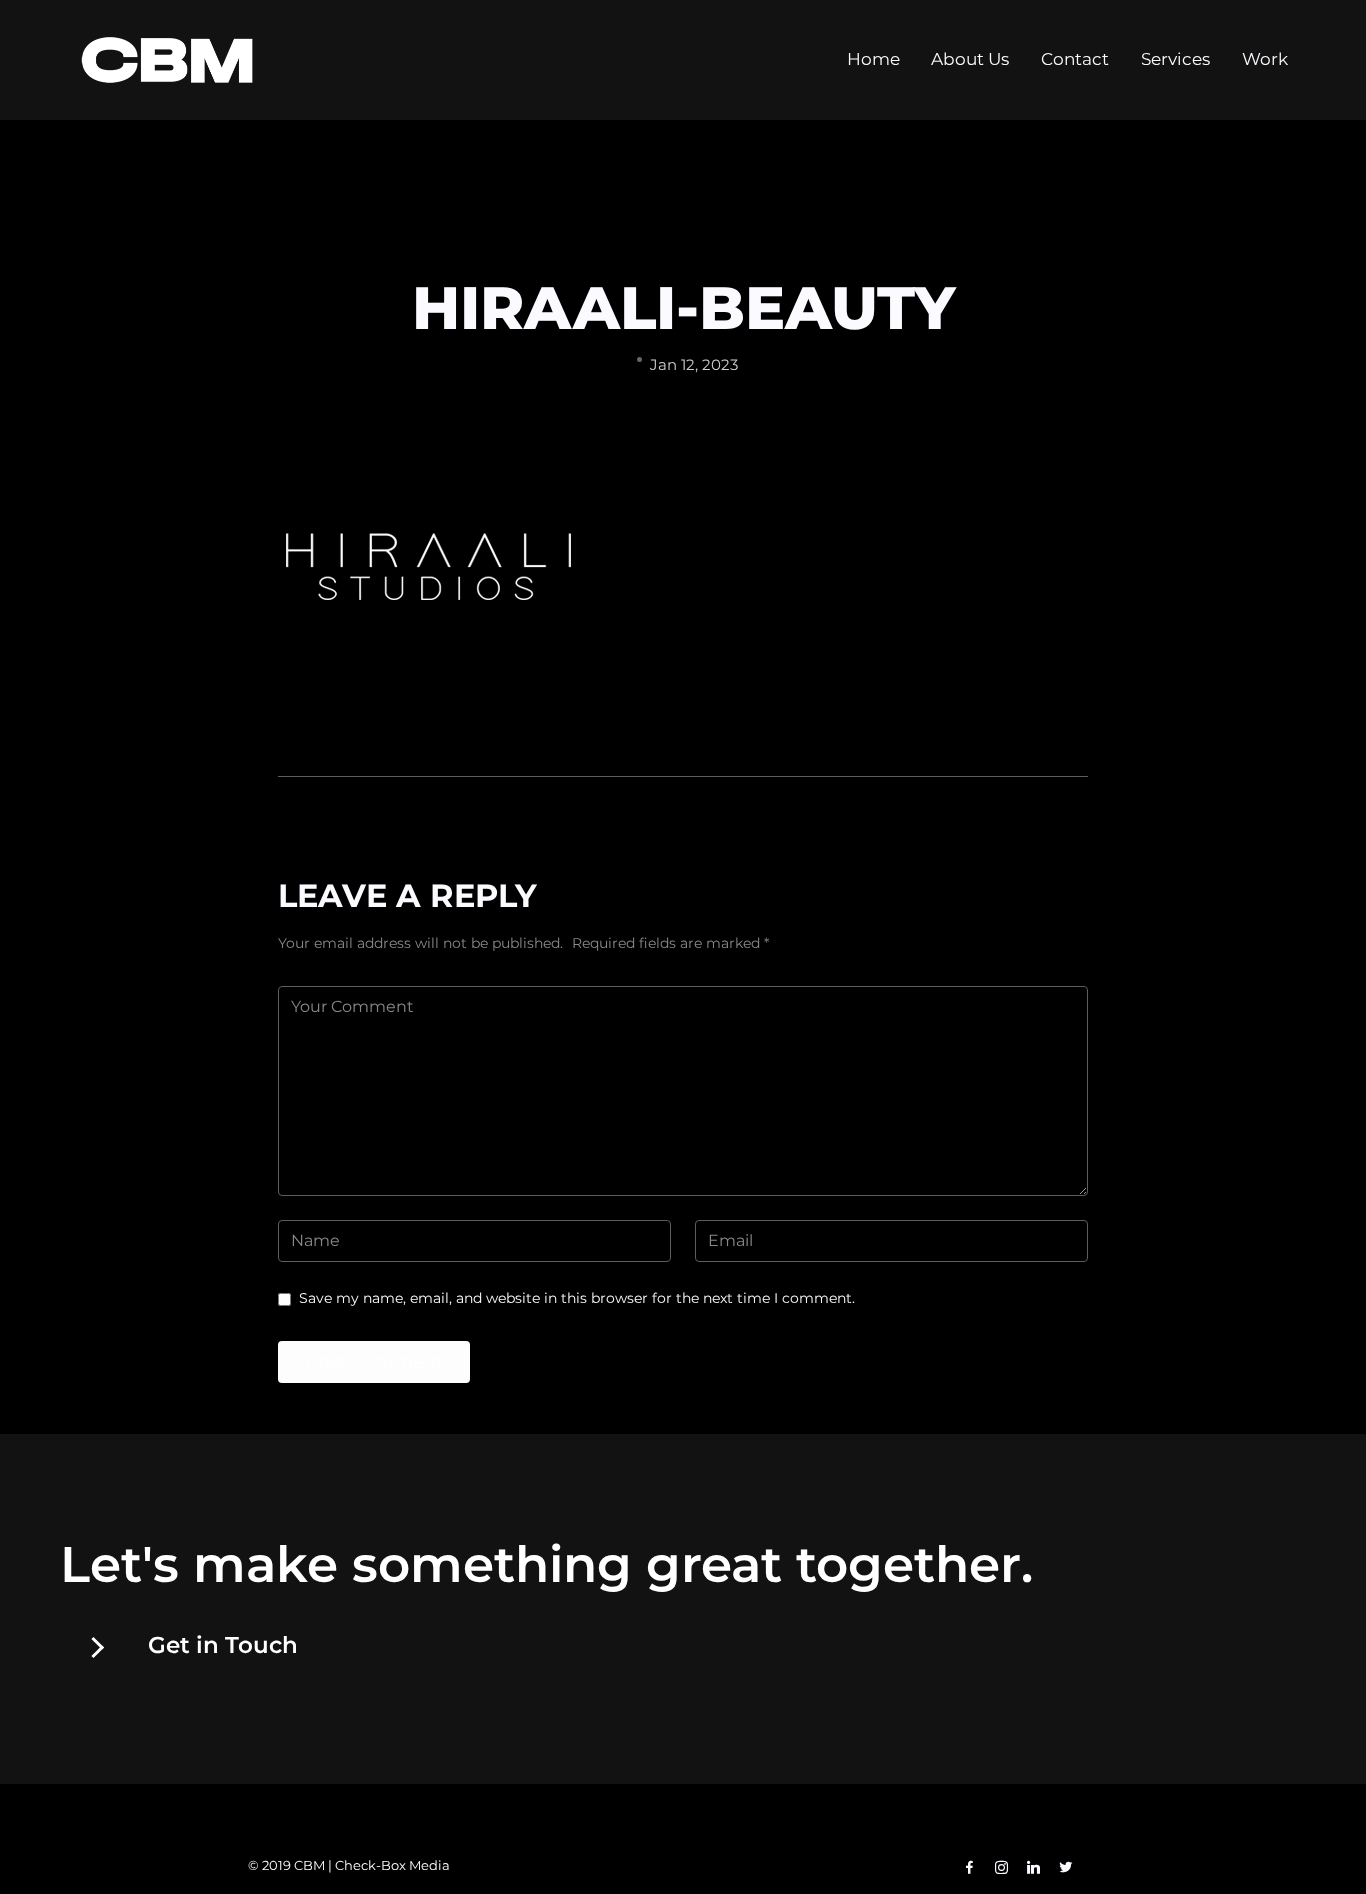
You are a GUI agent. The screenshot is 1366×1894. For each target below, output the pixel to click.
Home (873, 59)
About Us (970, 59)
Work (1265, 59)
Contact (1075, 59)
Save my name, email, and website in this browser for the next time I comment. (577, 1298)
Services (1175, 59)
